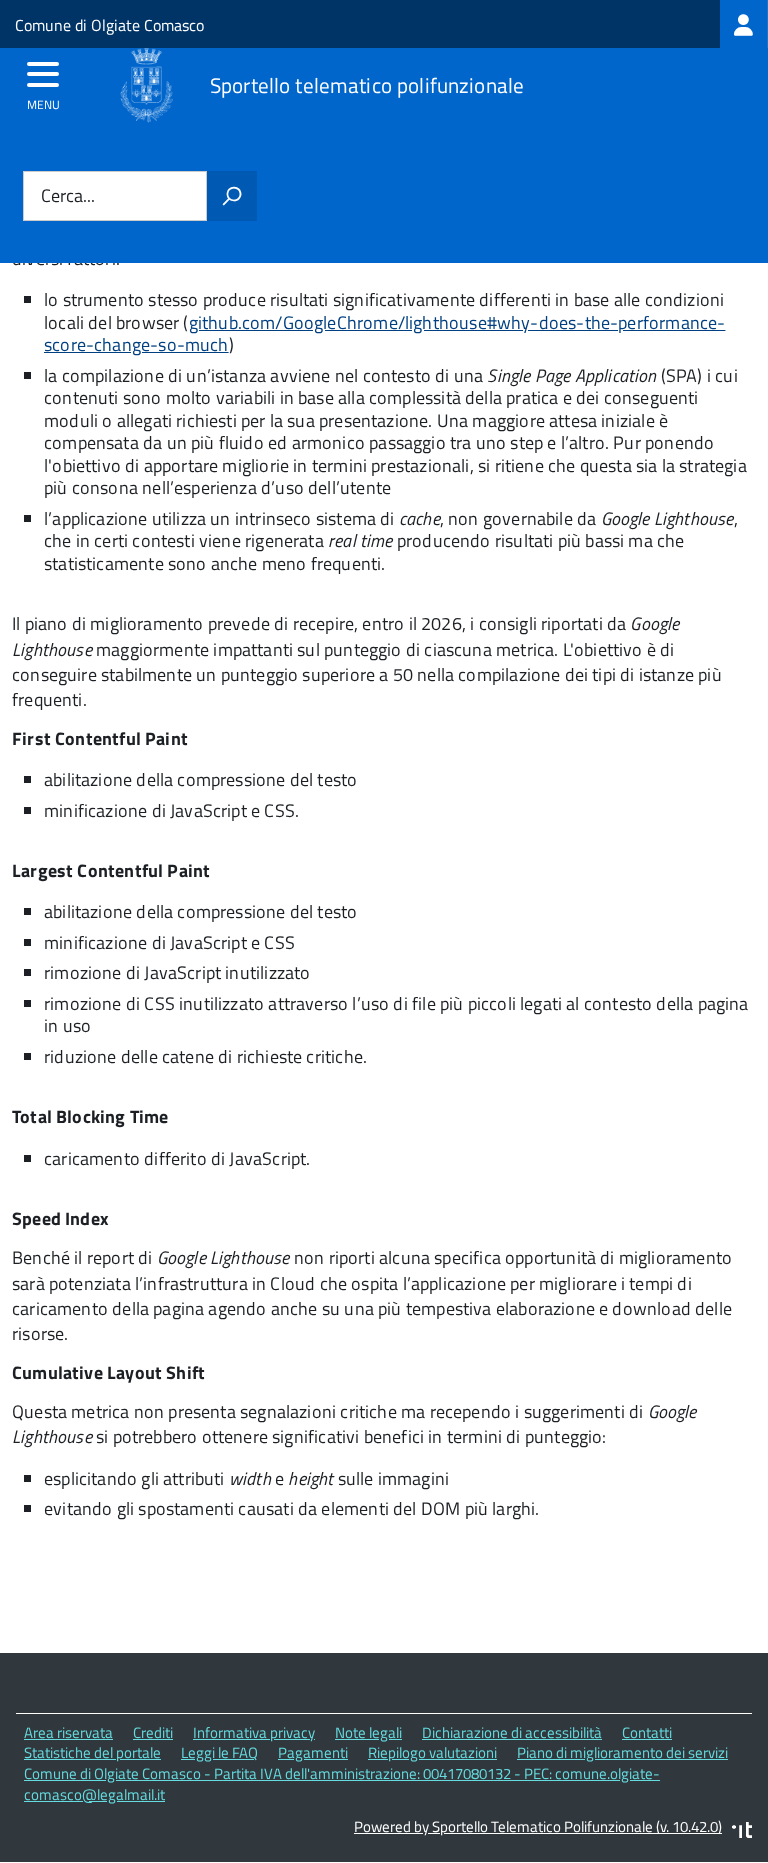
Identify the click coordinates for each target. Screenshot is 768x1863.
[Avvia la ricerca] (232, 196)
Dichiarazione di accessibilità (512, 1732)
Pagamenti (313, 1752)
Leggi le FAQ (219, 1752)
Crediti (153, 1732)
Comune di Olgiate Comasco (109, 25)
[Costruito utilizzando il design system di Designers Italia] (742, 1832)
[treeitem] (744, 24)
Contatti (647, 1732)
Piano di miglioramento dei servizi (622, 1752)
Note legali (368, 1732)
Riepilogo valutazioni (432, 1752)
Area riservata (68, 1732)
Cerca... (68, 196)
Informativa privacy (254, 1732)
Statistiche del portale (92, 1752)
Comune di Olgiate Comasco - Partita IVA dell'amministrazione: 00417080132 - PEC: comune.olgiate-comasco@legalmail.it (342, 1784)
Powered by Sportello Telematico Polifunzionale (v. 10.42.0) (538, 1826)
